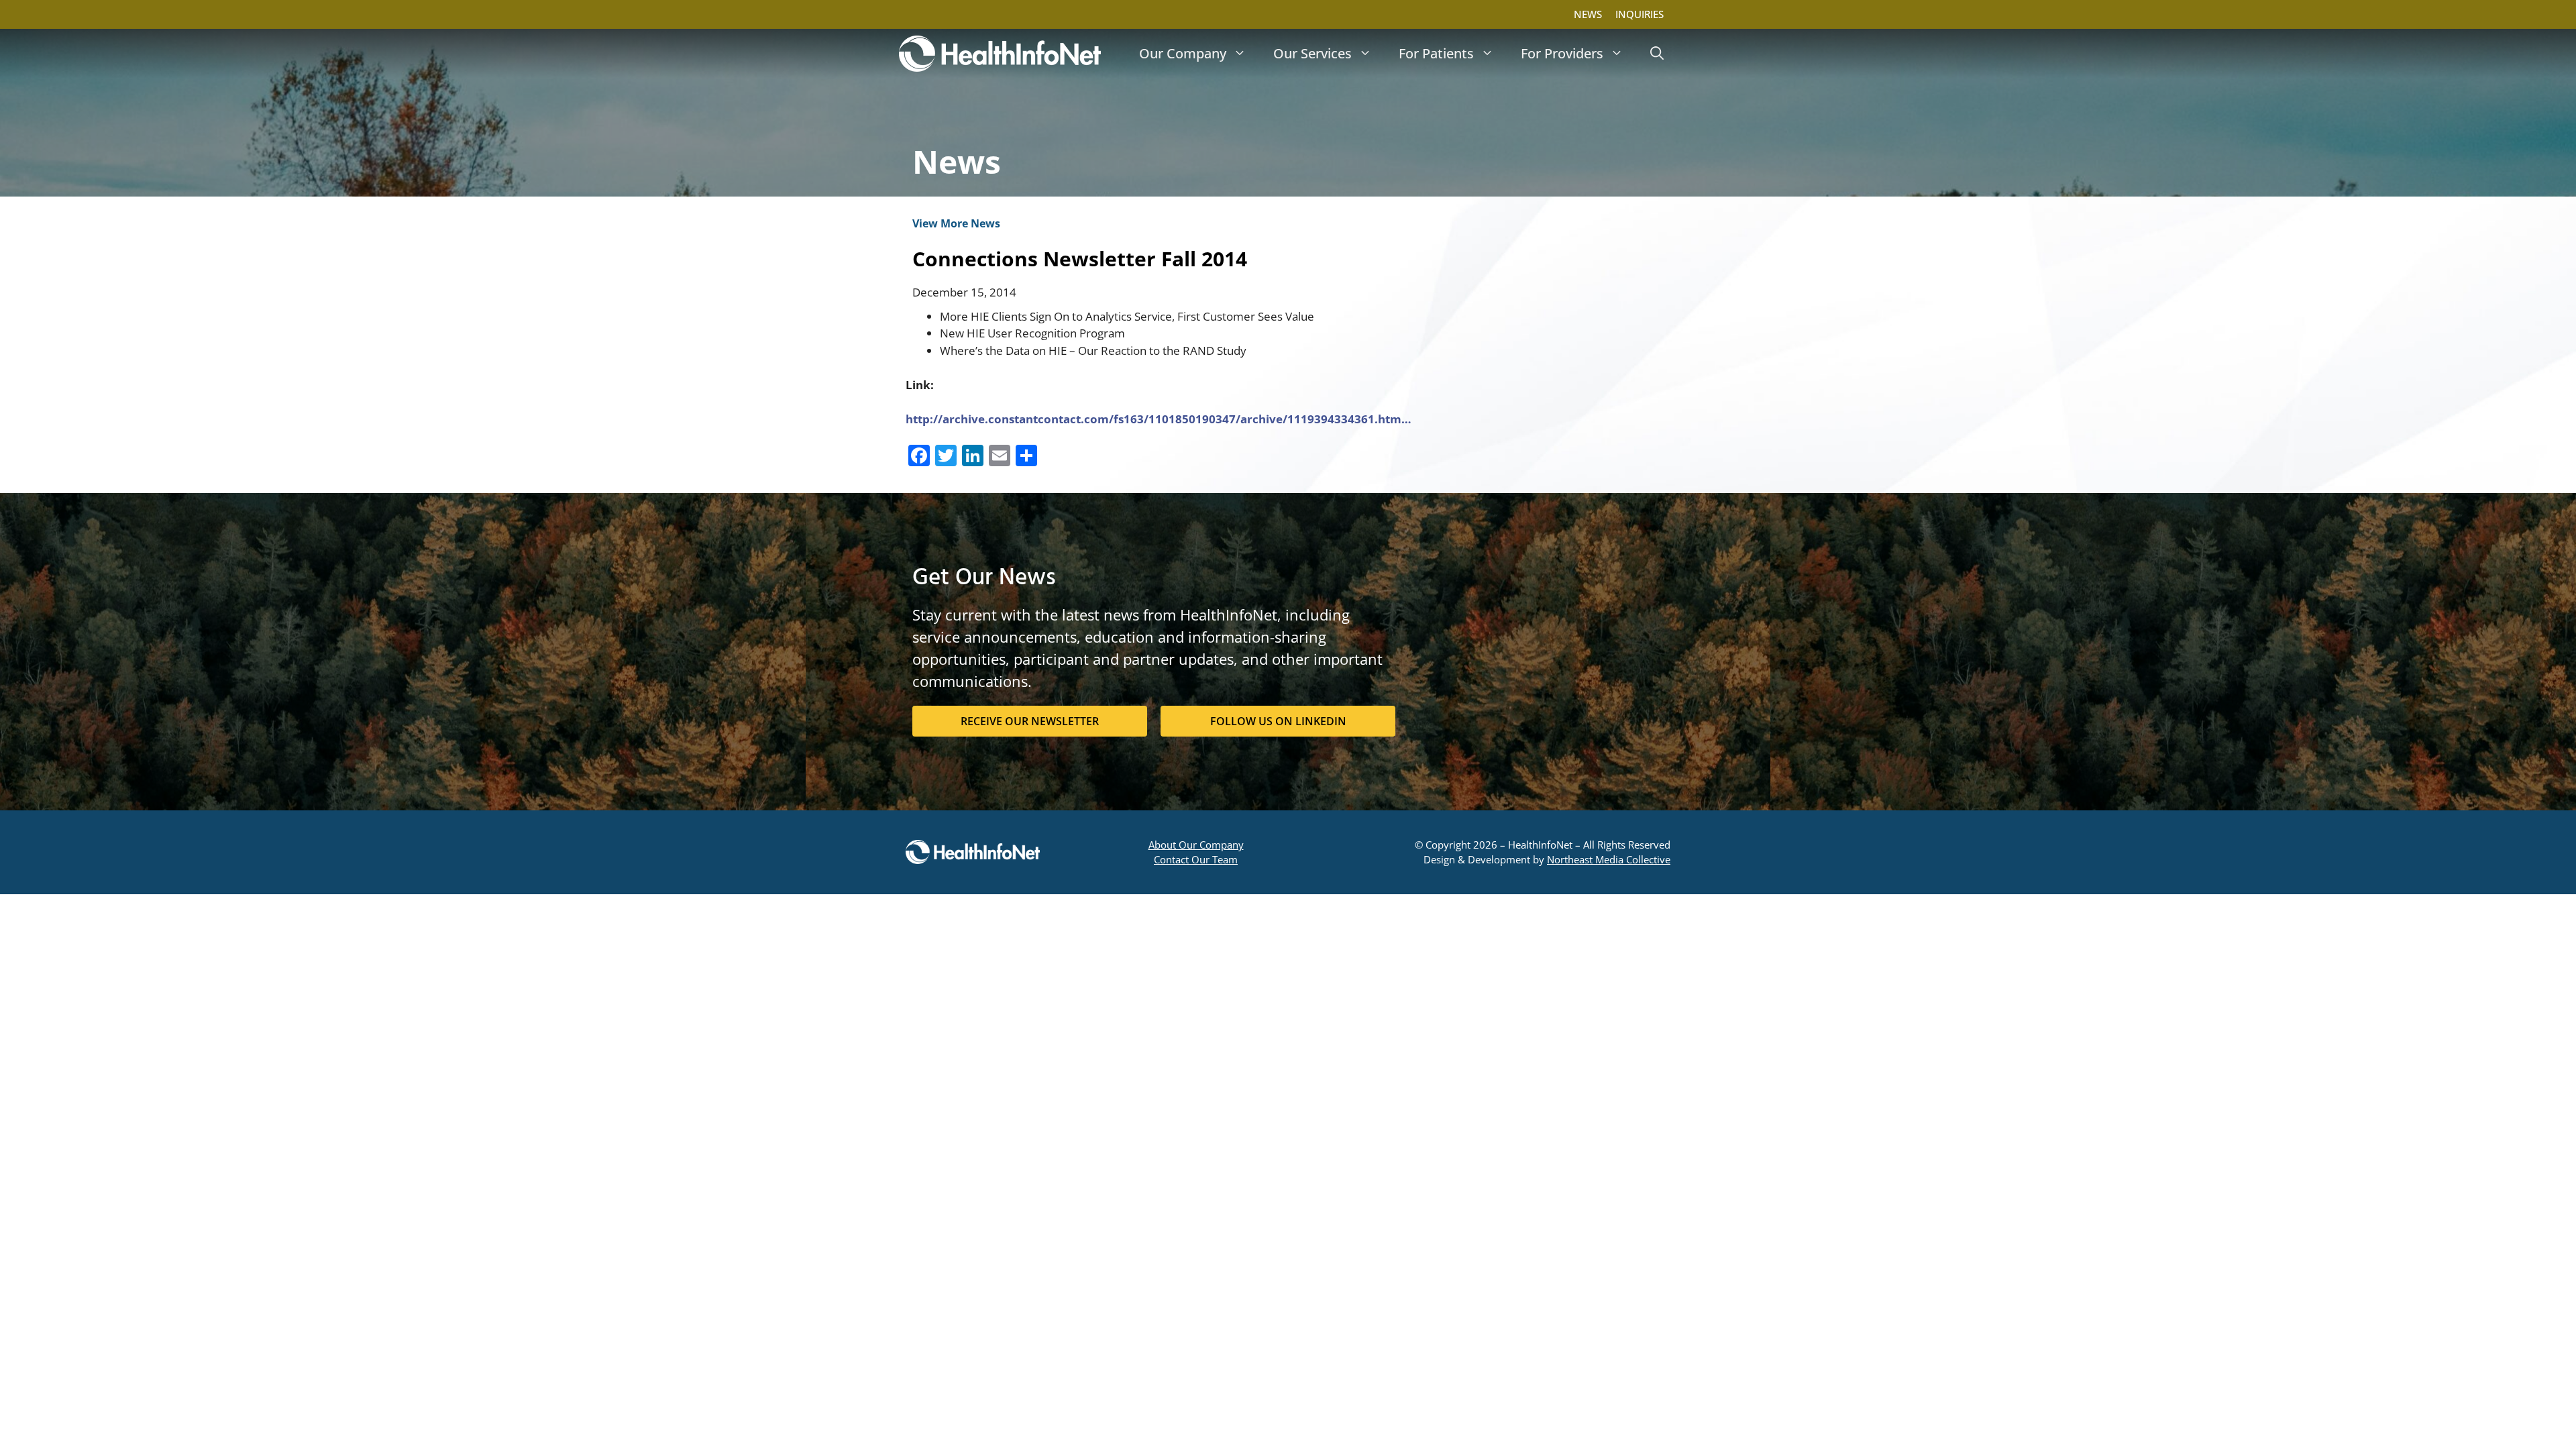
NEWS (1588, 14)
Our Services (1312, 53)
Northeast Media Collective (1609, 859)
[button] (1657, 54)
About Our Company (1196, 845)
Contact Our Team (1196, 859)
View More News (956, 223)
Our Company (1183, 53)
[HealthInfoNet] (1000, 54)
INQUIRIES (1640, 14)
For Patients (1436, 53)
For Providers (1562, 53)
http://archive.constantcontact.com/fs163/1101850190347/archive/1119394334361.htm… (1159, 419)
